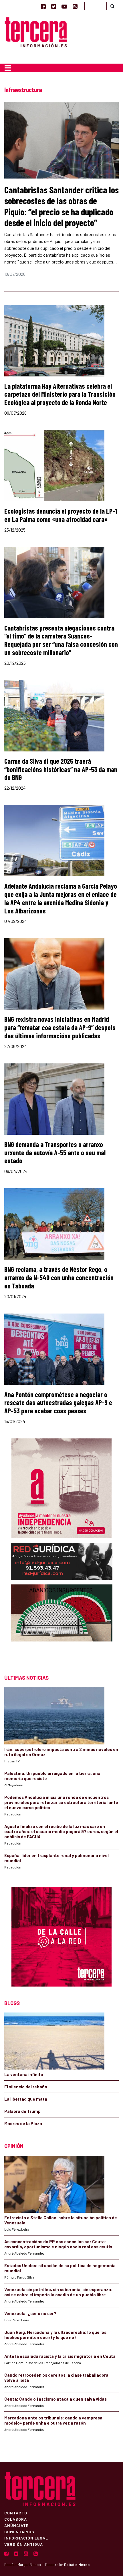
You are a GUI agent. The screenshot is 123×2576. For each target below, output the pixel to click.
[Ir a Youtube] (64, 6)
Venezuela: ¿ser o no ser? (30, 2313)
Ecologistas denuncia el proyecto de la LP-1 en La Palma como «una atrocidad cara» (61, 515)
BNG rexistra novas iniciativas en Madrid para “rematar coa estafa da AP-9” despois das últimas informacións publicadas (60, 1027)
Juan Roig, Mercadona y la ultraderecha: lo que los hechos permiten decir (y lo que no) (55, 2335)
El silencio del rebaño (26, 2087)
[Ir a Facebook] (43, 6)
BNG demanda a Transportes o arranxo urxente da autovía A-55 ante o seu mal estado (55, 1153)
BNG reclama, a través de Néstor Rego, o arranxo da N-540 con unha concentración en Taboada (59, 1277)
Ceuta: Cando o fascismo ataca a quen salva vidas (55, 2399)
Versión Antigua (24, 2544)
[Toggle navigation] (8, 68)
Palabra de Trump (22, 2111)
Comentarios (19, 2532)
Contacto (16, 2513)
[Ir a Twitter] (54, 6)
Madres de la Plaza (23, 2123)
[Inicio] (36, 32)
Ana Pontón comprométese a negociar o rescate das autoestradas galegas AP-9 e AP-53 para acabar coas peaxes (58, 1403)
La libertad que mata (26, 2099)
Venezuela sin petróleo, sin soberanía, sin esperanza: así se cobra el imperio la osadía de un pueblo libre (58, 2292)
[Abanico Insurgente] (62, 1624)
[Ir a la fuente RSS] (75, 6)
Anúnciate (16, 2525)
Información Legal (26, 2538)
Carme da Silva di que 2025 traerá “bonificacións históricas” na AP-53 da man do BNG (61, 769)
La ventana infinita (24, 2074)
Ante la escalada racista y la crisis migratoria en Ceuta (60, 2356)
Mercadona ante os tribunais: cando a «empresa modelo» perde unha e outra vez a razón (53, 2420)
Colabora (16, 2519)
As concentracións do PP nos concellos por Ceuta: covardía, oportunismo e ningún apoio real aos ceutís (58, 2244)
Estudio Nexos (77, 2565)
